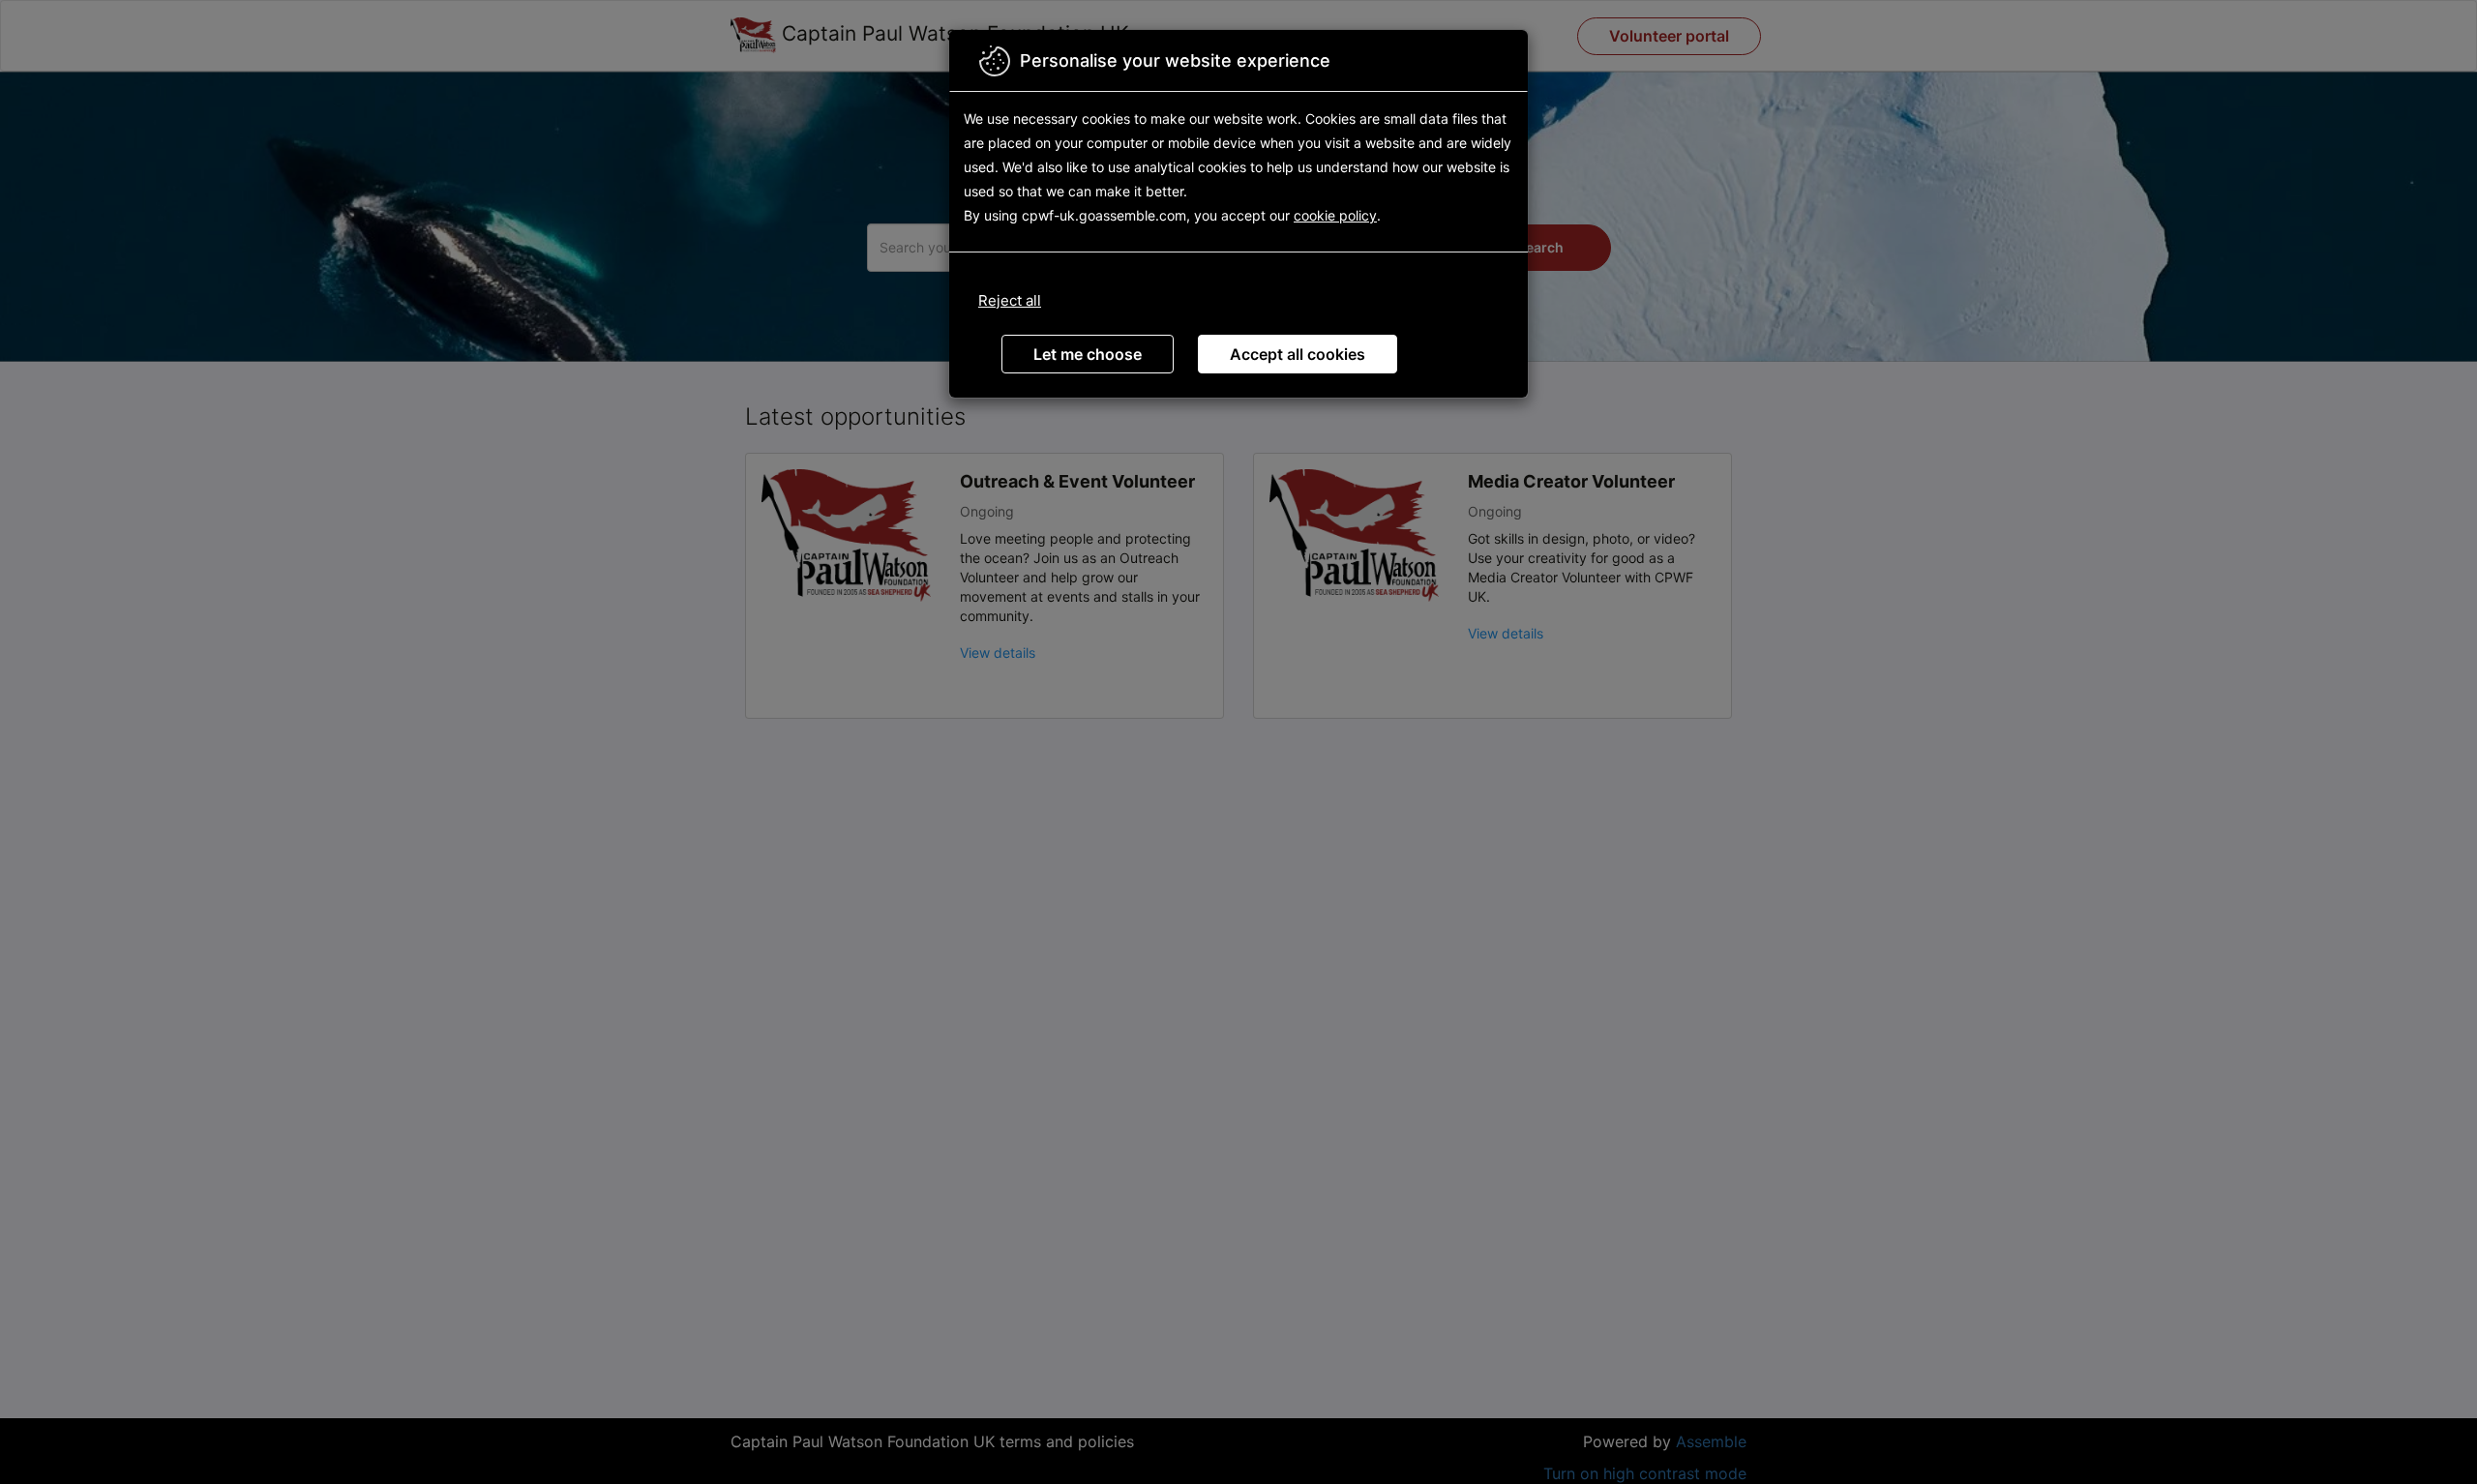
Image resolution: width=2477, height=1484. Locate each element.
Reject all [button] (1010, 300)
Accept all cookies (1298, 354)
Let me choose (1088, 354)
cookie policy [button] (1335, 215)
